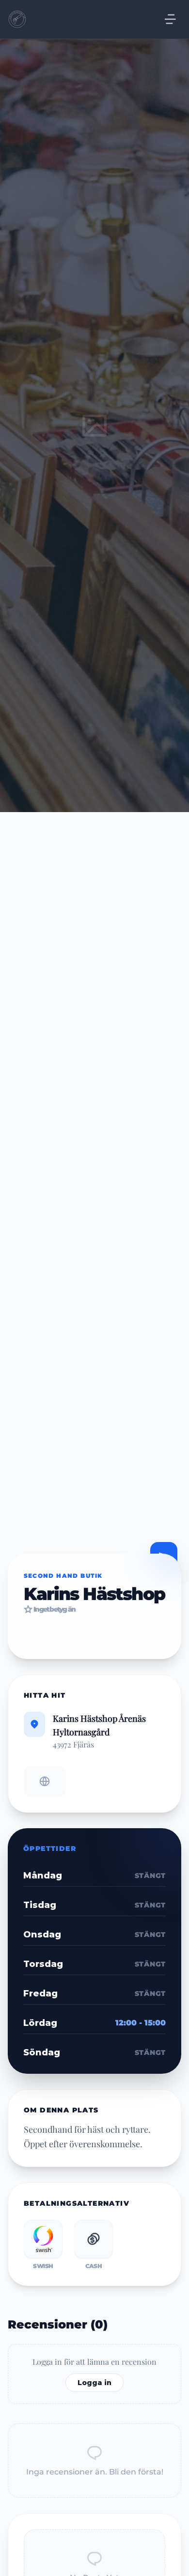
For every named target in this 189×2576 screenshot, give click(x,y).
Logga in (94, 2383)
